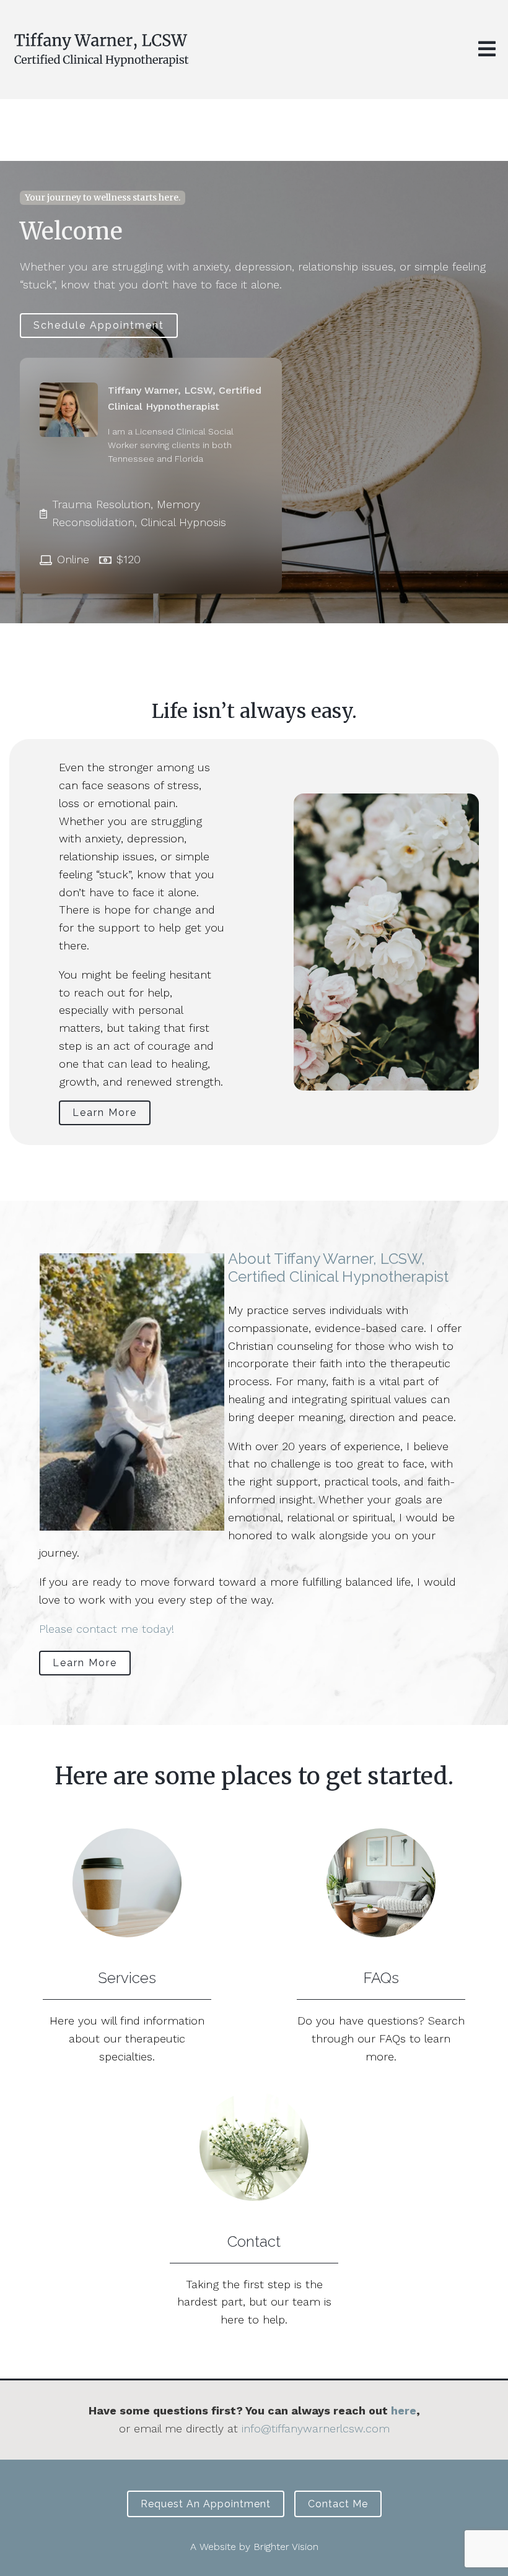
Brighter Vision (286, 2547)
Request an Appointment (206, 2504)
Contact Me (338, 2504)
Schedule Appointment (99, 325)
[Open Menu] (487, 50)
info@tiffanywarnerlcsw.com (316, 2428)
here (404, 2410)
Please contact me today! (107, 1629)
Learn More (105, 1113)
